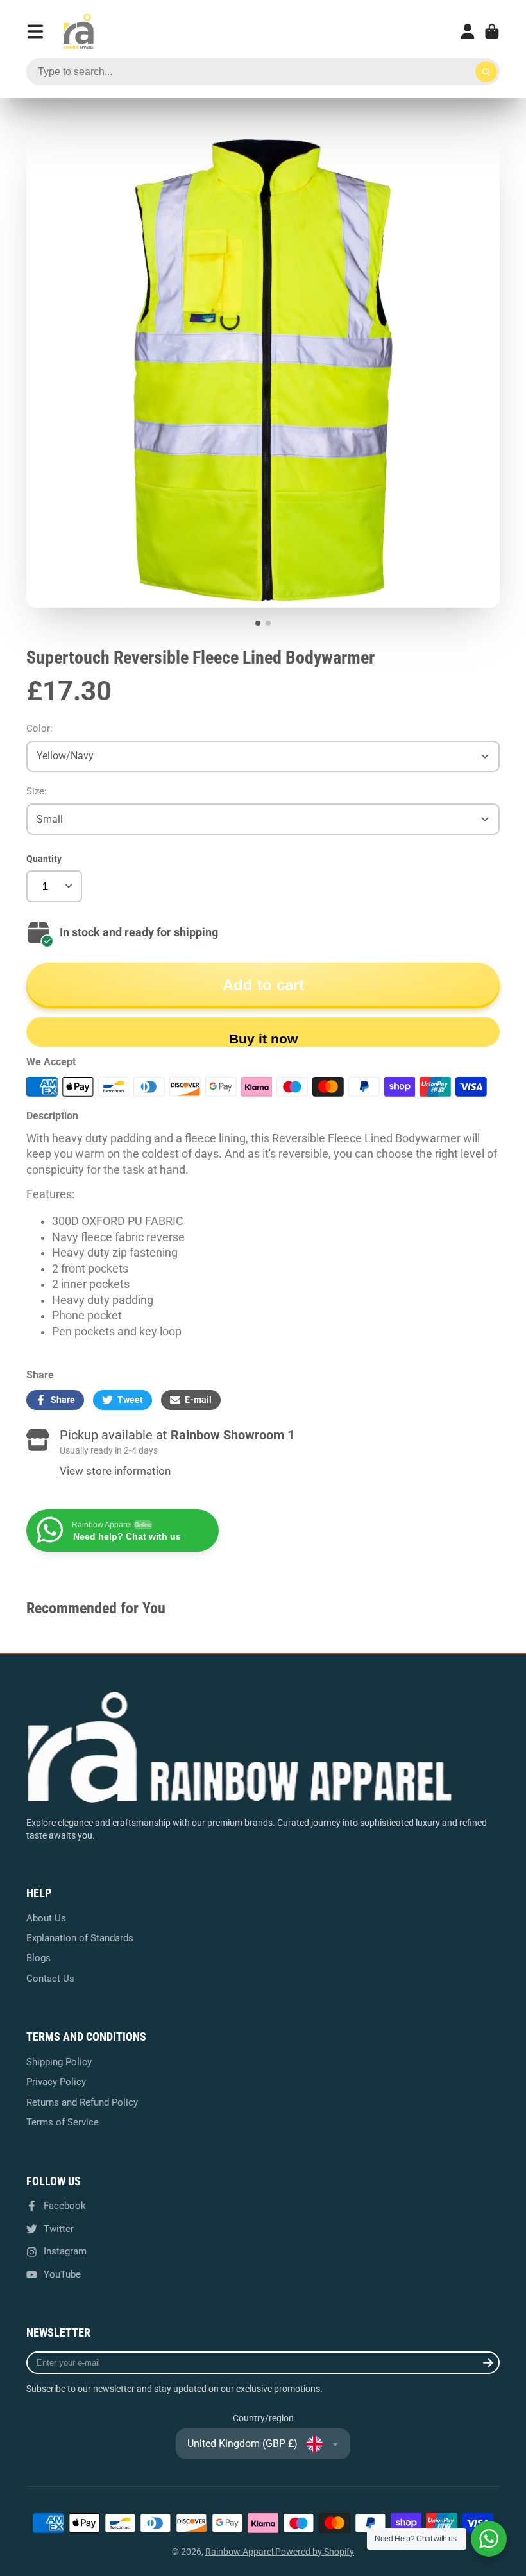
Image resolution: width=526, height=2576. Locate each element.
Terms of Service (63, 2122)
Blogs (38, 1958)
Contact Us (50, 1979)
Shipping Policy (59, 2062)
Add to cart (263, 985)
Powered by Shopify (315, 2552)
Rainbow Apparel (240, 2552)
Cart (492, 31)
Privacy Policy (56, 2082)
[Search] (486, 72)
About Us (46, 1918)
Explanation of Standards (80, 1938)
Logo (78, 31)
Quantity (44, 859)
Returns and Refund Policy (82, 2102)
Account (468, 31)
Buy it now (263, 1039)
